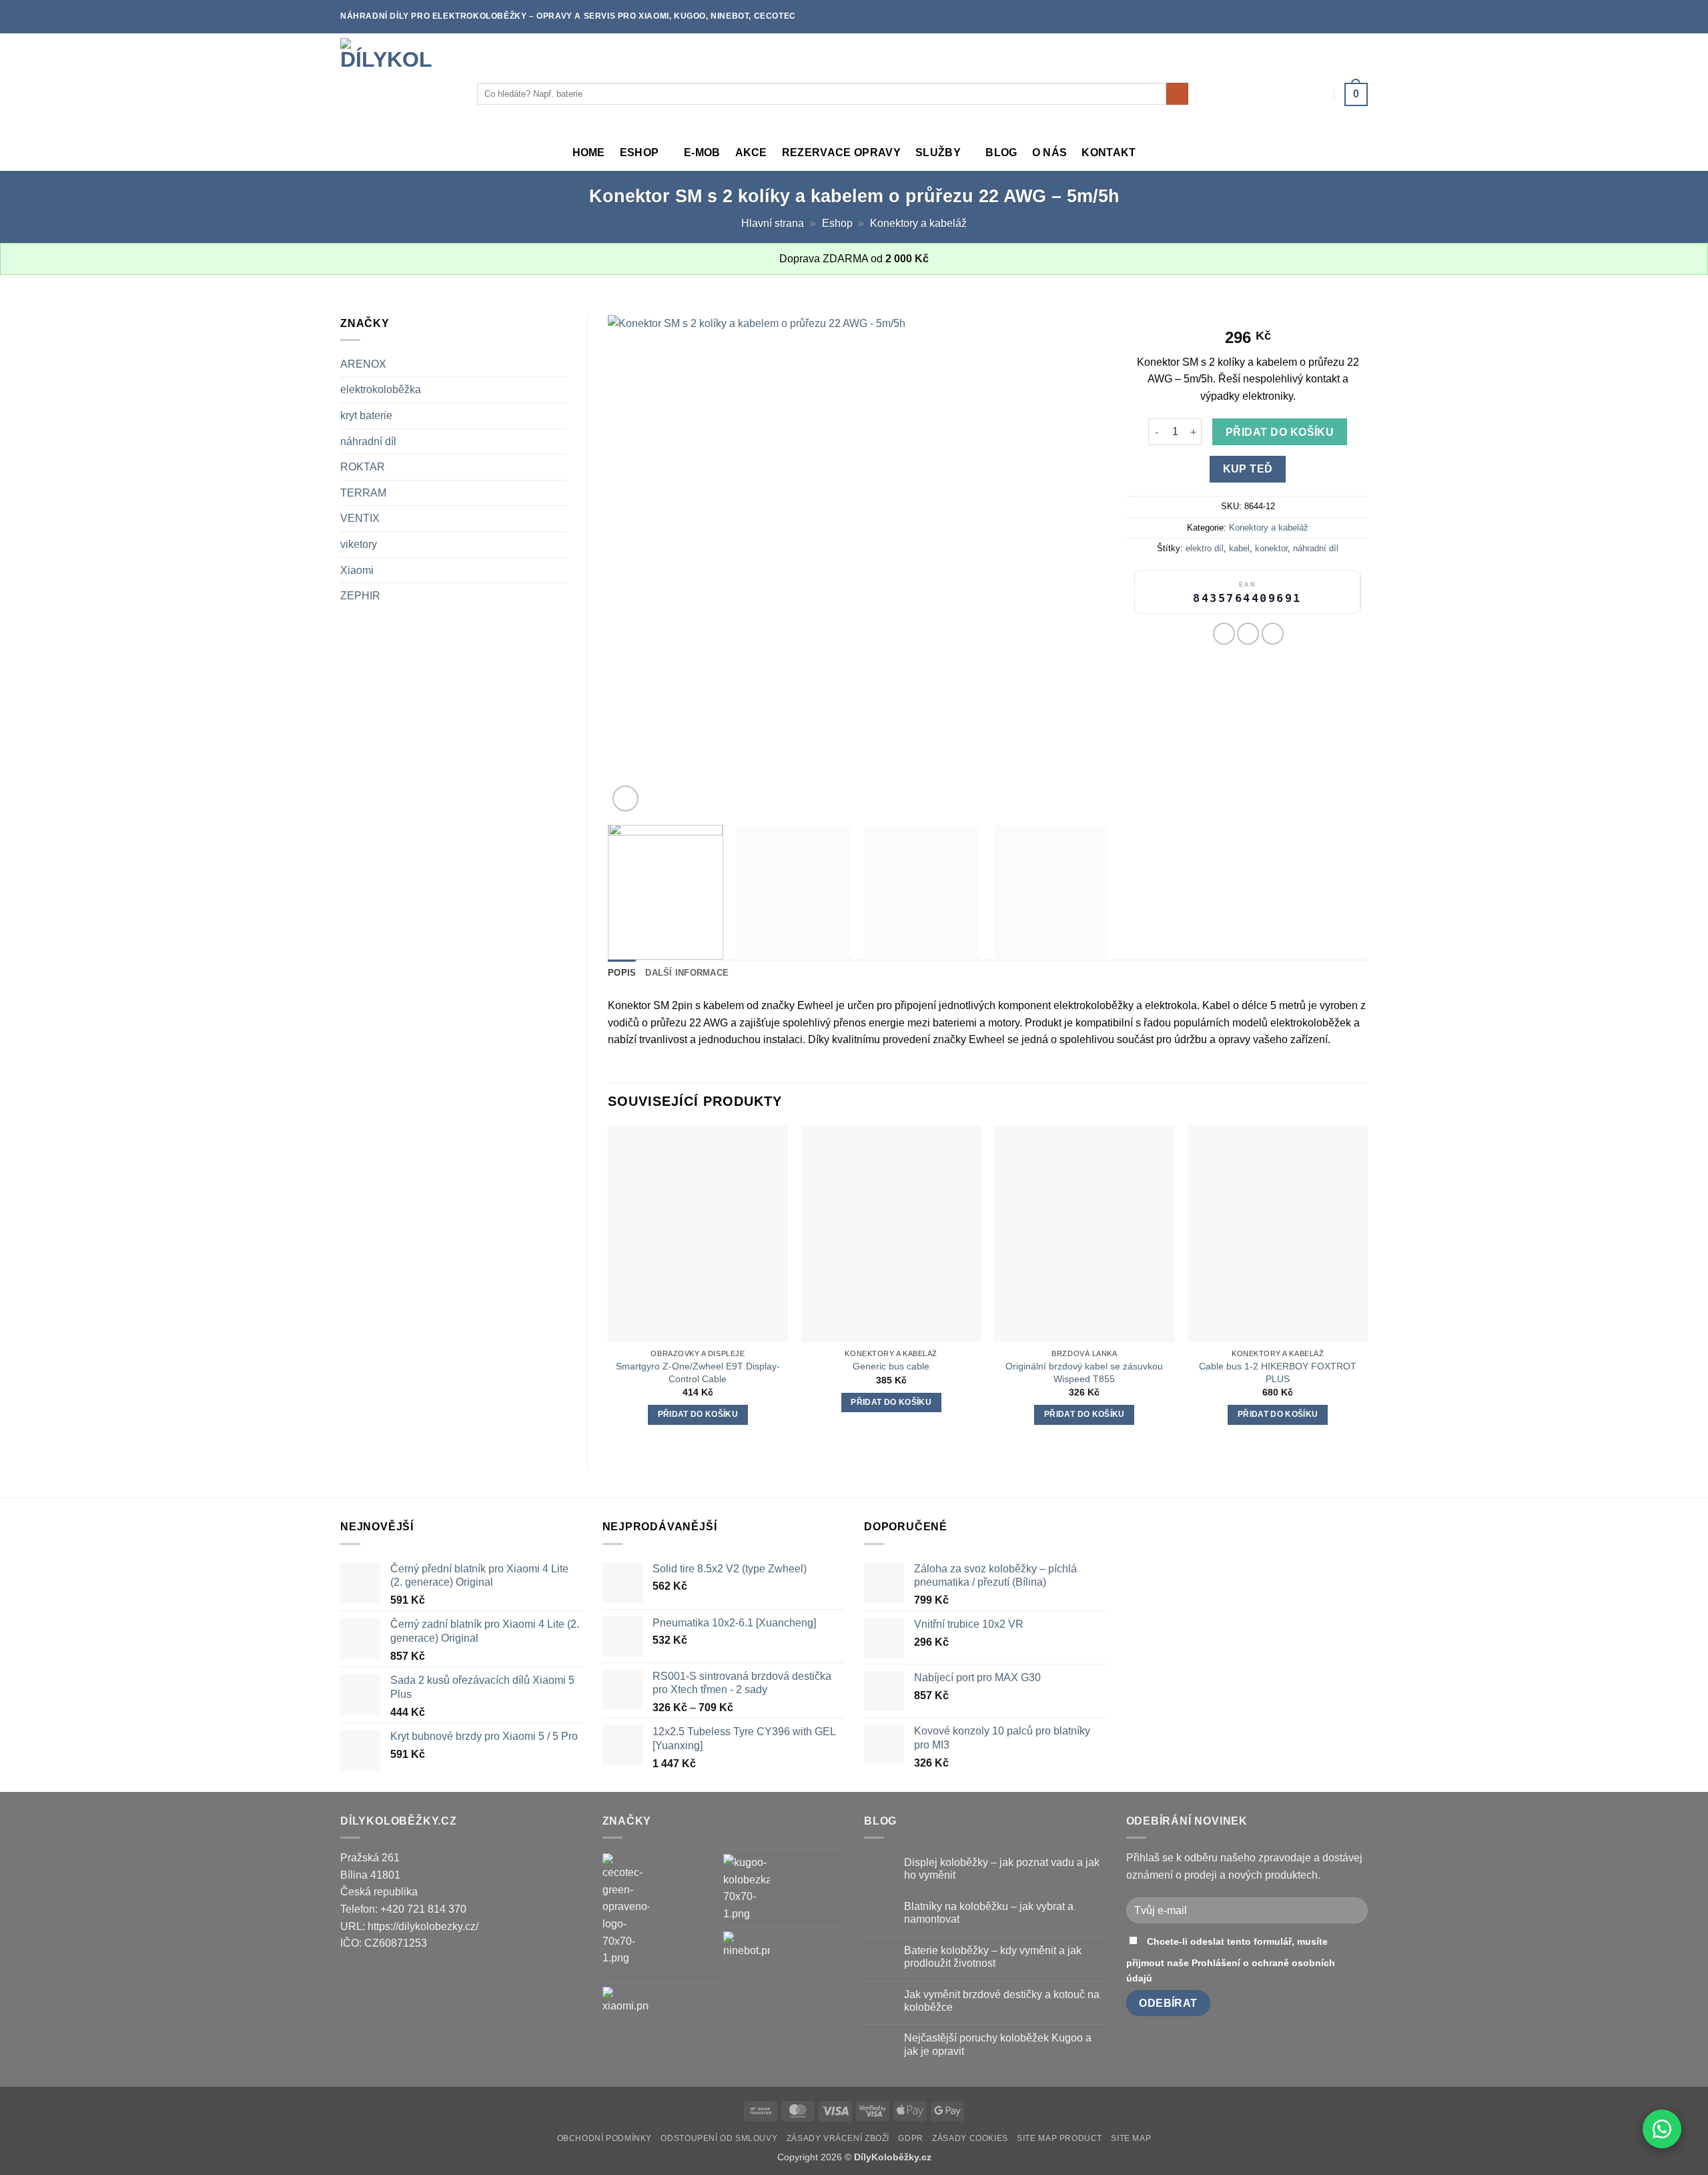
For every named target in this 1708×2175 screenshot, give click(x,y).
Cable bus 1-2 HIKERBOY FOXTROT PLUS (1278, 1372)
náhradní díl (368, 441)
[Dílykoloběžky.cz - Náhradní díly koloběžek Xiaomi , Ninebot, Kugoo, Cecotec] (399, 84)
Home (589, 152)
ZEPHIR (360, 596)
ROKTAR (363, 467)
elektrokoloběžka (381, 389)
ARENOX (363, 364)
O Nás (1050, 152)
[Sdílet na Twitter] (1248, 634)
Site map (1131, 2138)
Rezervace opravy (841, 152)
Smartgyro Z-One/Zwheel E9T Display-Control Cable (698, 1372)
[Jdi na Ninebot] (747, 1955)
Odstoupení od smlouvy (719, 2138)
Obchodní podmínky (604, 2138)
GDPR (910, 2138)
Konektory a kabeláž (918, 223)
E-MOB (702, 152)
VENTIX (360, 518)
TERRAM (363, 493)
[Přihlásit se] (1320, 94)
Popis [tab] (622, 973)
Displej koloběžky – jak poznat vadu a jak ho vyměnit (1002, 1869)
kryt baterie (366, 415)
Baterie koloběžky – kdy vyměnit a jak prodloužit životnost (993, 1957)
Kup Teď (1248, 469)
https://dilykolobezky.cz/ (423, 1926)
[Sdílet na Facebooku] (1224, 634)
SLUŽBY (938, 152)
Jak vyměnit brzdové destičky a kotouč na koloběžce (1002, 2001)
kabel (1239, 548)
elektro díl (1205, 548)
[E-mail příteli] (1273, 634)
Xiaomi (357, 570)
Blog (1001, 152)
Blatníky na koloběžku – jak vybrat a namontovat (989, 1913)
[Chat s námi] (1662, 2129)
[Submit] (1177, 94)
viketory (359, 544)
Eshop (639, 152)
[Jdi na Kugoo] (747, 1888)
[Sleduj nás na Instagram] (1361, 17)
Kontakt (1109, 152)
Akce (751, 152)
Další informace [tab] (687, 973)
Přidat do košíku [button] (698, 1414)
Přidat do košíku (1280, 432)
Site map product (1059, 2138)
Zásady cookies (970, 2138)
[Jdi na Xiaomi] (626, 2010)
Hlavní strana (773, 223)
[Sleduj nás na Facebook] (1348, 17)
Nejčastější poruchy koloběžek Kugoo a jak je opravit (998, 2044)
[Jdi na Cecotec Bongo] (626, 1910)
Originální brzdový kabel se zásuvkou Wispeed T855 (1084, 1372)
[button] (1356, 94)
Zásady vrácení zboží (838, 2138)
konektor (1271, 548)
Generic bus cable (891, 1366)
